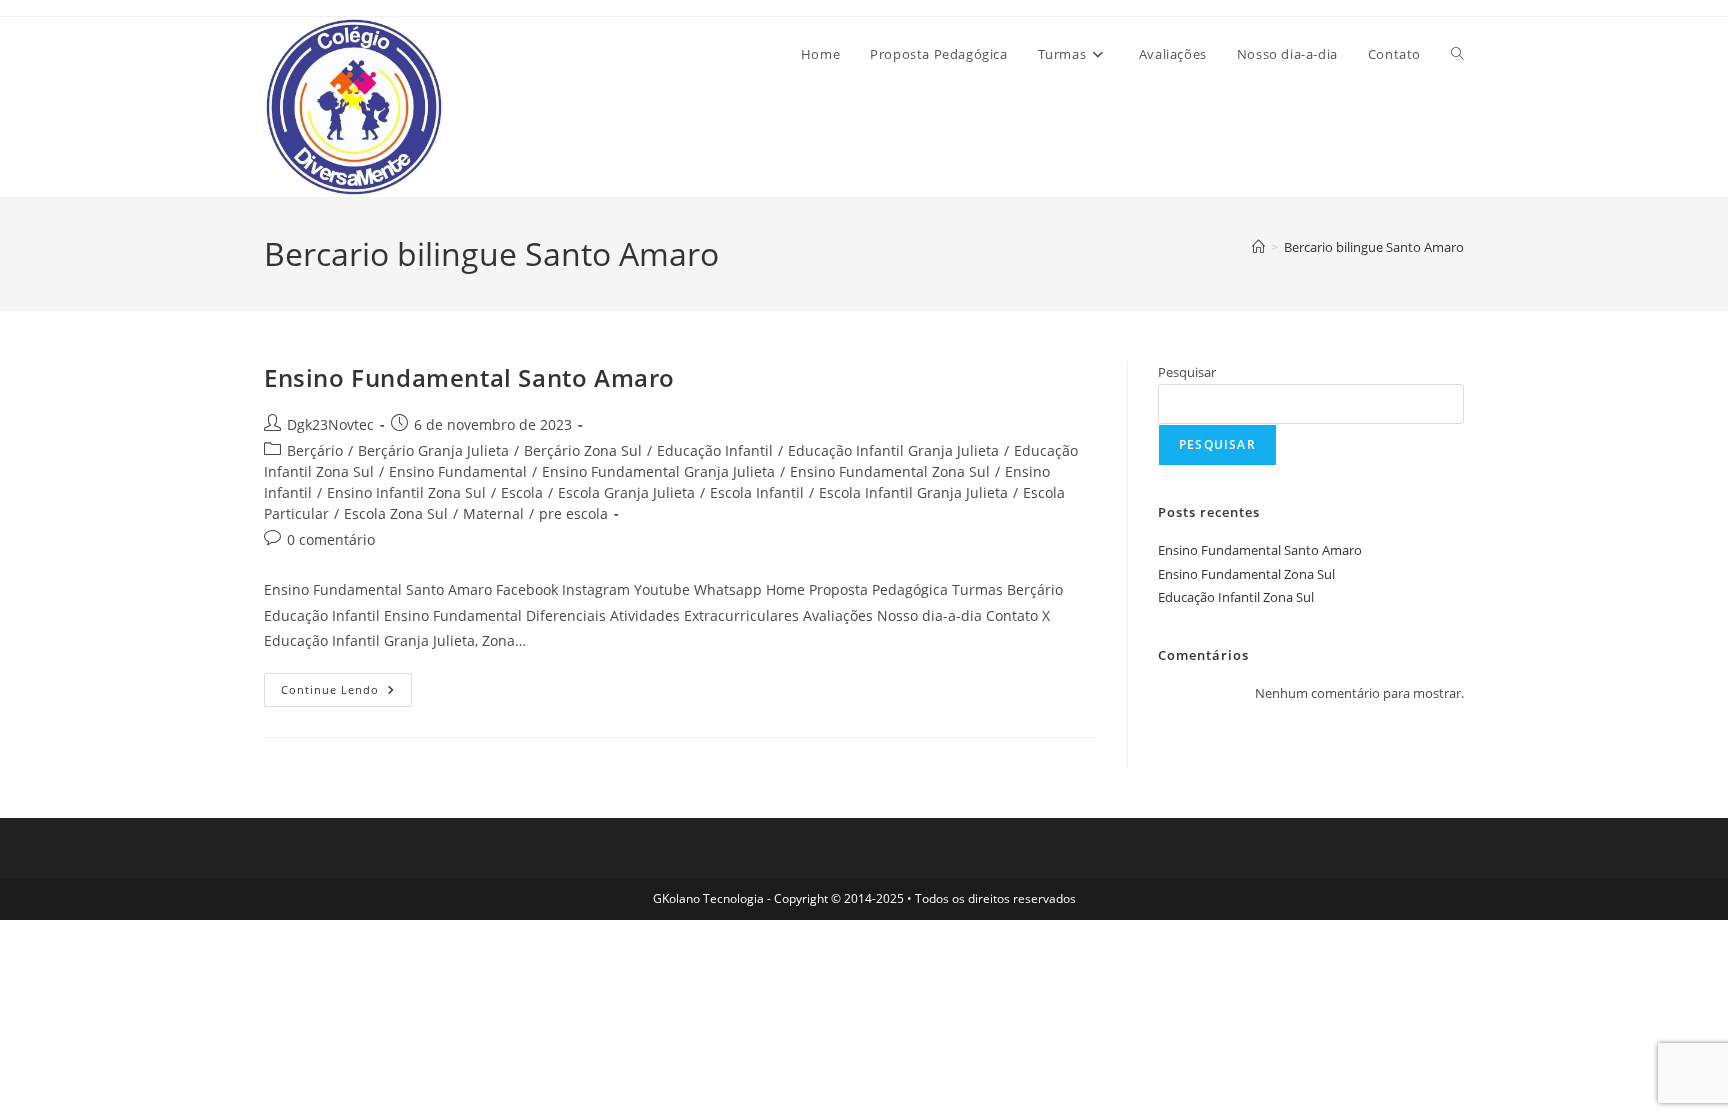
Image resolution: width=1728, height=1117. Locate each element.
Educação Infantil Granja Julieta (893, 450)
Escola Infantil (757, 492)
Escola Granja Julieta (626, 492)
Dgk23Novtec (330, 424)
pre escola (573, 513)
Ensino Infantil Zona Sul (406, 492)
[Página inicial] (1258, 247)
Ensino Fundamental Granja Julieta (658, 471)
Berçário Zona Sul (583, 450)
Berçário (315, 450)
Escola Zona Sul (396, 513)
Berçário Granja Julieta (433, 450)
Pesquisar (1187, 372)
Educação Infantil (715, 450)
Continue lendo (346, 693)
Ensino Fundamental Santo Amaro (469, 377)
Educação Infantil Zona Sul (1236, 597)
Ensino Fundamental (458, 471)
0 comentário (331, 539)
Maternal (493, 513)
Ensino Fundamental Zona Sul (890, 471)
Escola (522, 492)
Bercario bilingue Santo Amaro (1374, 247)
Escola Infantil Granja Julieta (913, 492)
